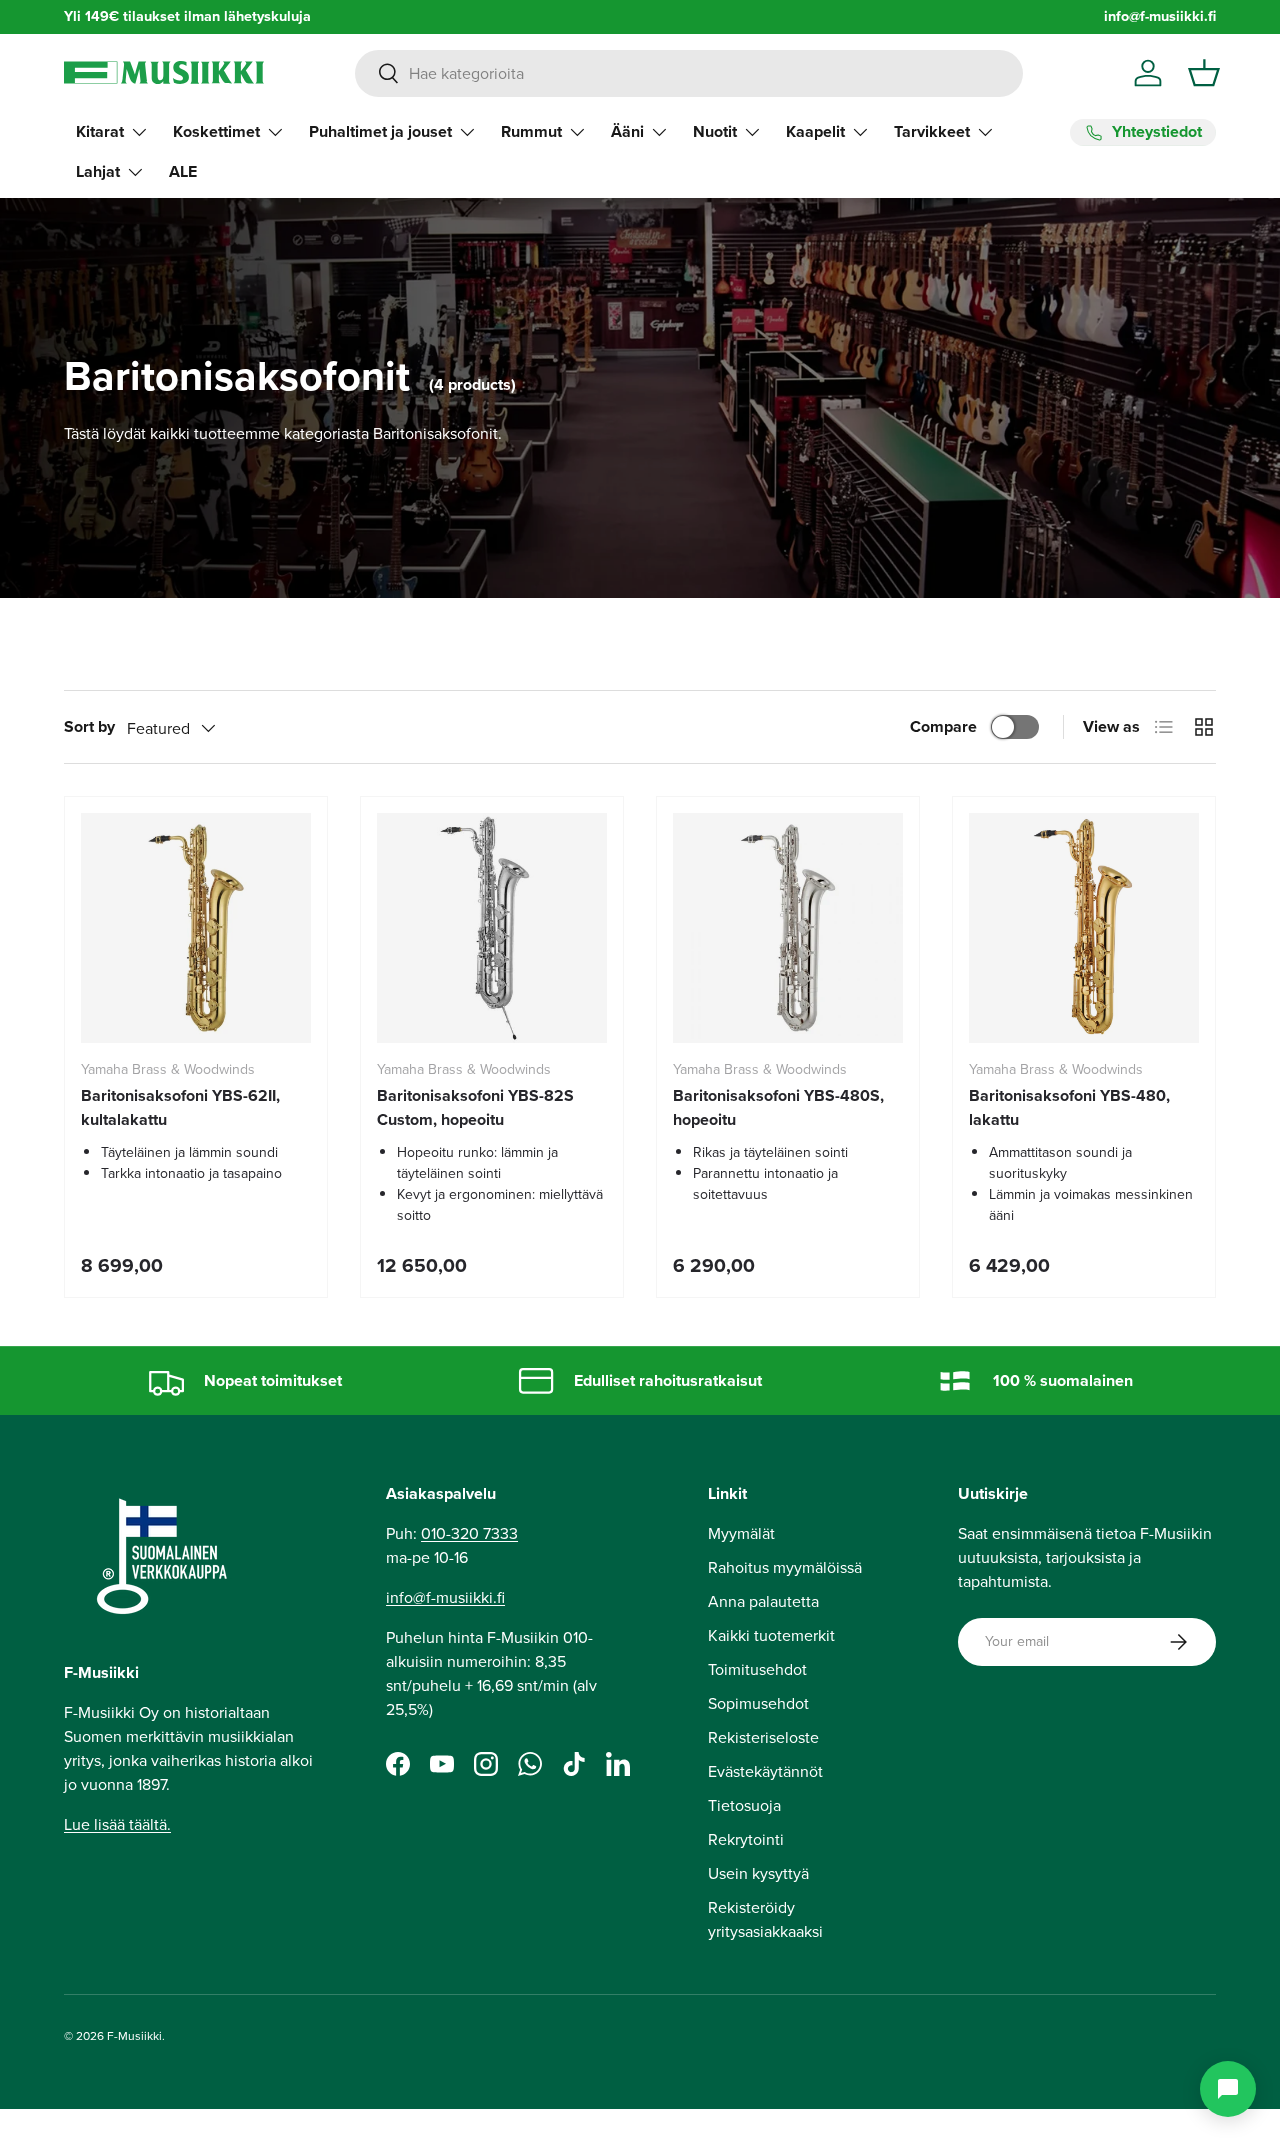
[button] (1204, 73)
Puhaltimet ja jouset (380, 131)
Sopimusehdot (758, 1703)
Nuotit (715, 131)
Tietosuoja (744, 1805)
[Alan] (1228, 2089)
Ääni (627, 131)
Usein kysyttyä (758, 1873)
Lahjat (98, 171)
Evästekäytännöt (765, 1771)
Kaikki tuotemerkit (771, 1635)
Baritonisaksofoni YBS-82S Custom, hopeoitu (475, 1107)
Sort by (89, 726)
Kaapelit (815, 131)
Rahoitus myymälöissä (785, 1567)
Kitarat (100, 131)
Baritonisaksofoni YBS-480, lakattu (1069, 1107)
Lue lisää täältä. (117, 1824)
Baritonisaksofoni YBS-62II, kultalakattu (180, 1107)
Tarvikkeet (932, 131)
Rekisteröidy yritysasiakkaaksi (765, 1919)
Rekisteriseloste (763, 1737)
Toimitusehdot (757, 1669)
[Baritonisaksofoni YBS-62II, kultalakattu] (196, 928)
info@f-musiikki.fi (1160, 16)
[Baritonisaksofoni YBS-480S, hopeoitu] (788, 928)
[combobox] (688, 73)
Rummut (531, 131)
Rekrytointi (746, 1839)
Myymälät (741, 1533)
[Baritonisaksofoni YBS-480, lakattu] (1084, 928)
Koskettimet (216, 131)
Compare (943, 726)
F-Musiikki (134, 2036)
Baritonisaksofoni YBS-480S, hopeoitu (778, 1107)
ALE (183, 171)
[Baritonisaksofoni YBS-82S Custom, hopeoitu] (492, 928)
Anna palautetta (763, 1601)
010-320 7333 (469, 1533)
